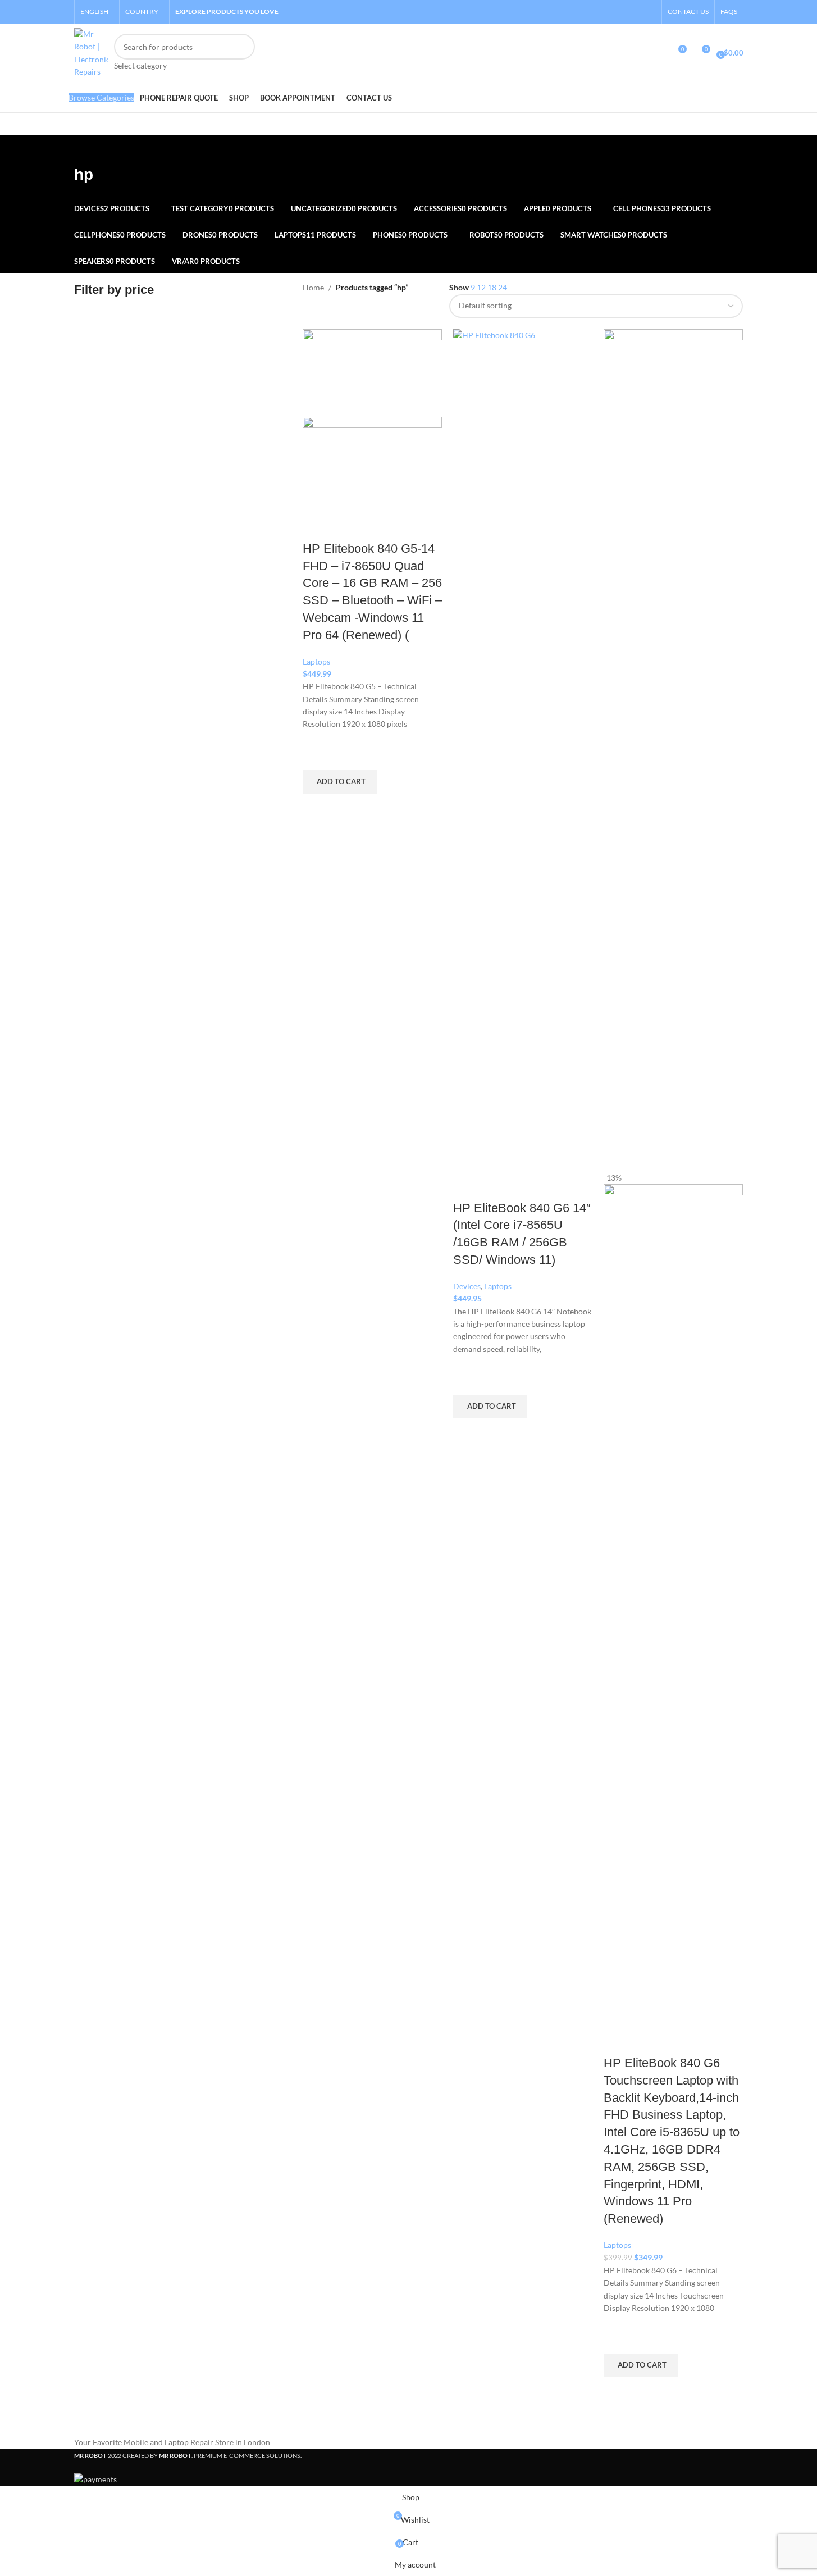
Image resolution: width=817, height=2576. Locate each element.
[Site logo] (91, 52)
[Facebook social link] (620, 12)
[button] (340, 782)
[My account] (657, 53)
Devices (467, 1286)
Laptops (316, 661)
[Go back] (88, 149)
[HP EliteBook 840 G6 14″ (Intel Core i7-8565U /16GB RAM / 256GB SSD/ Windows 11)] (523, 749)
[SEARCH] (242, 53)
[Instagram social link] (634, 12)
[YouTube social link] (648, 12)
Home (313, 287)
